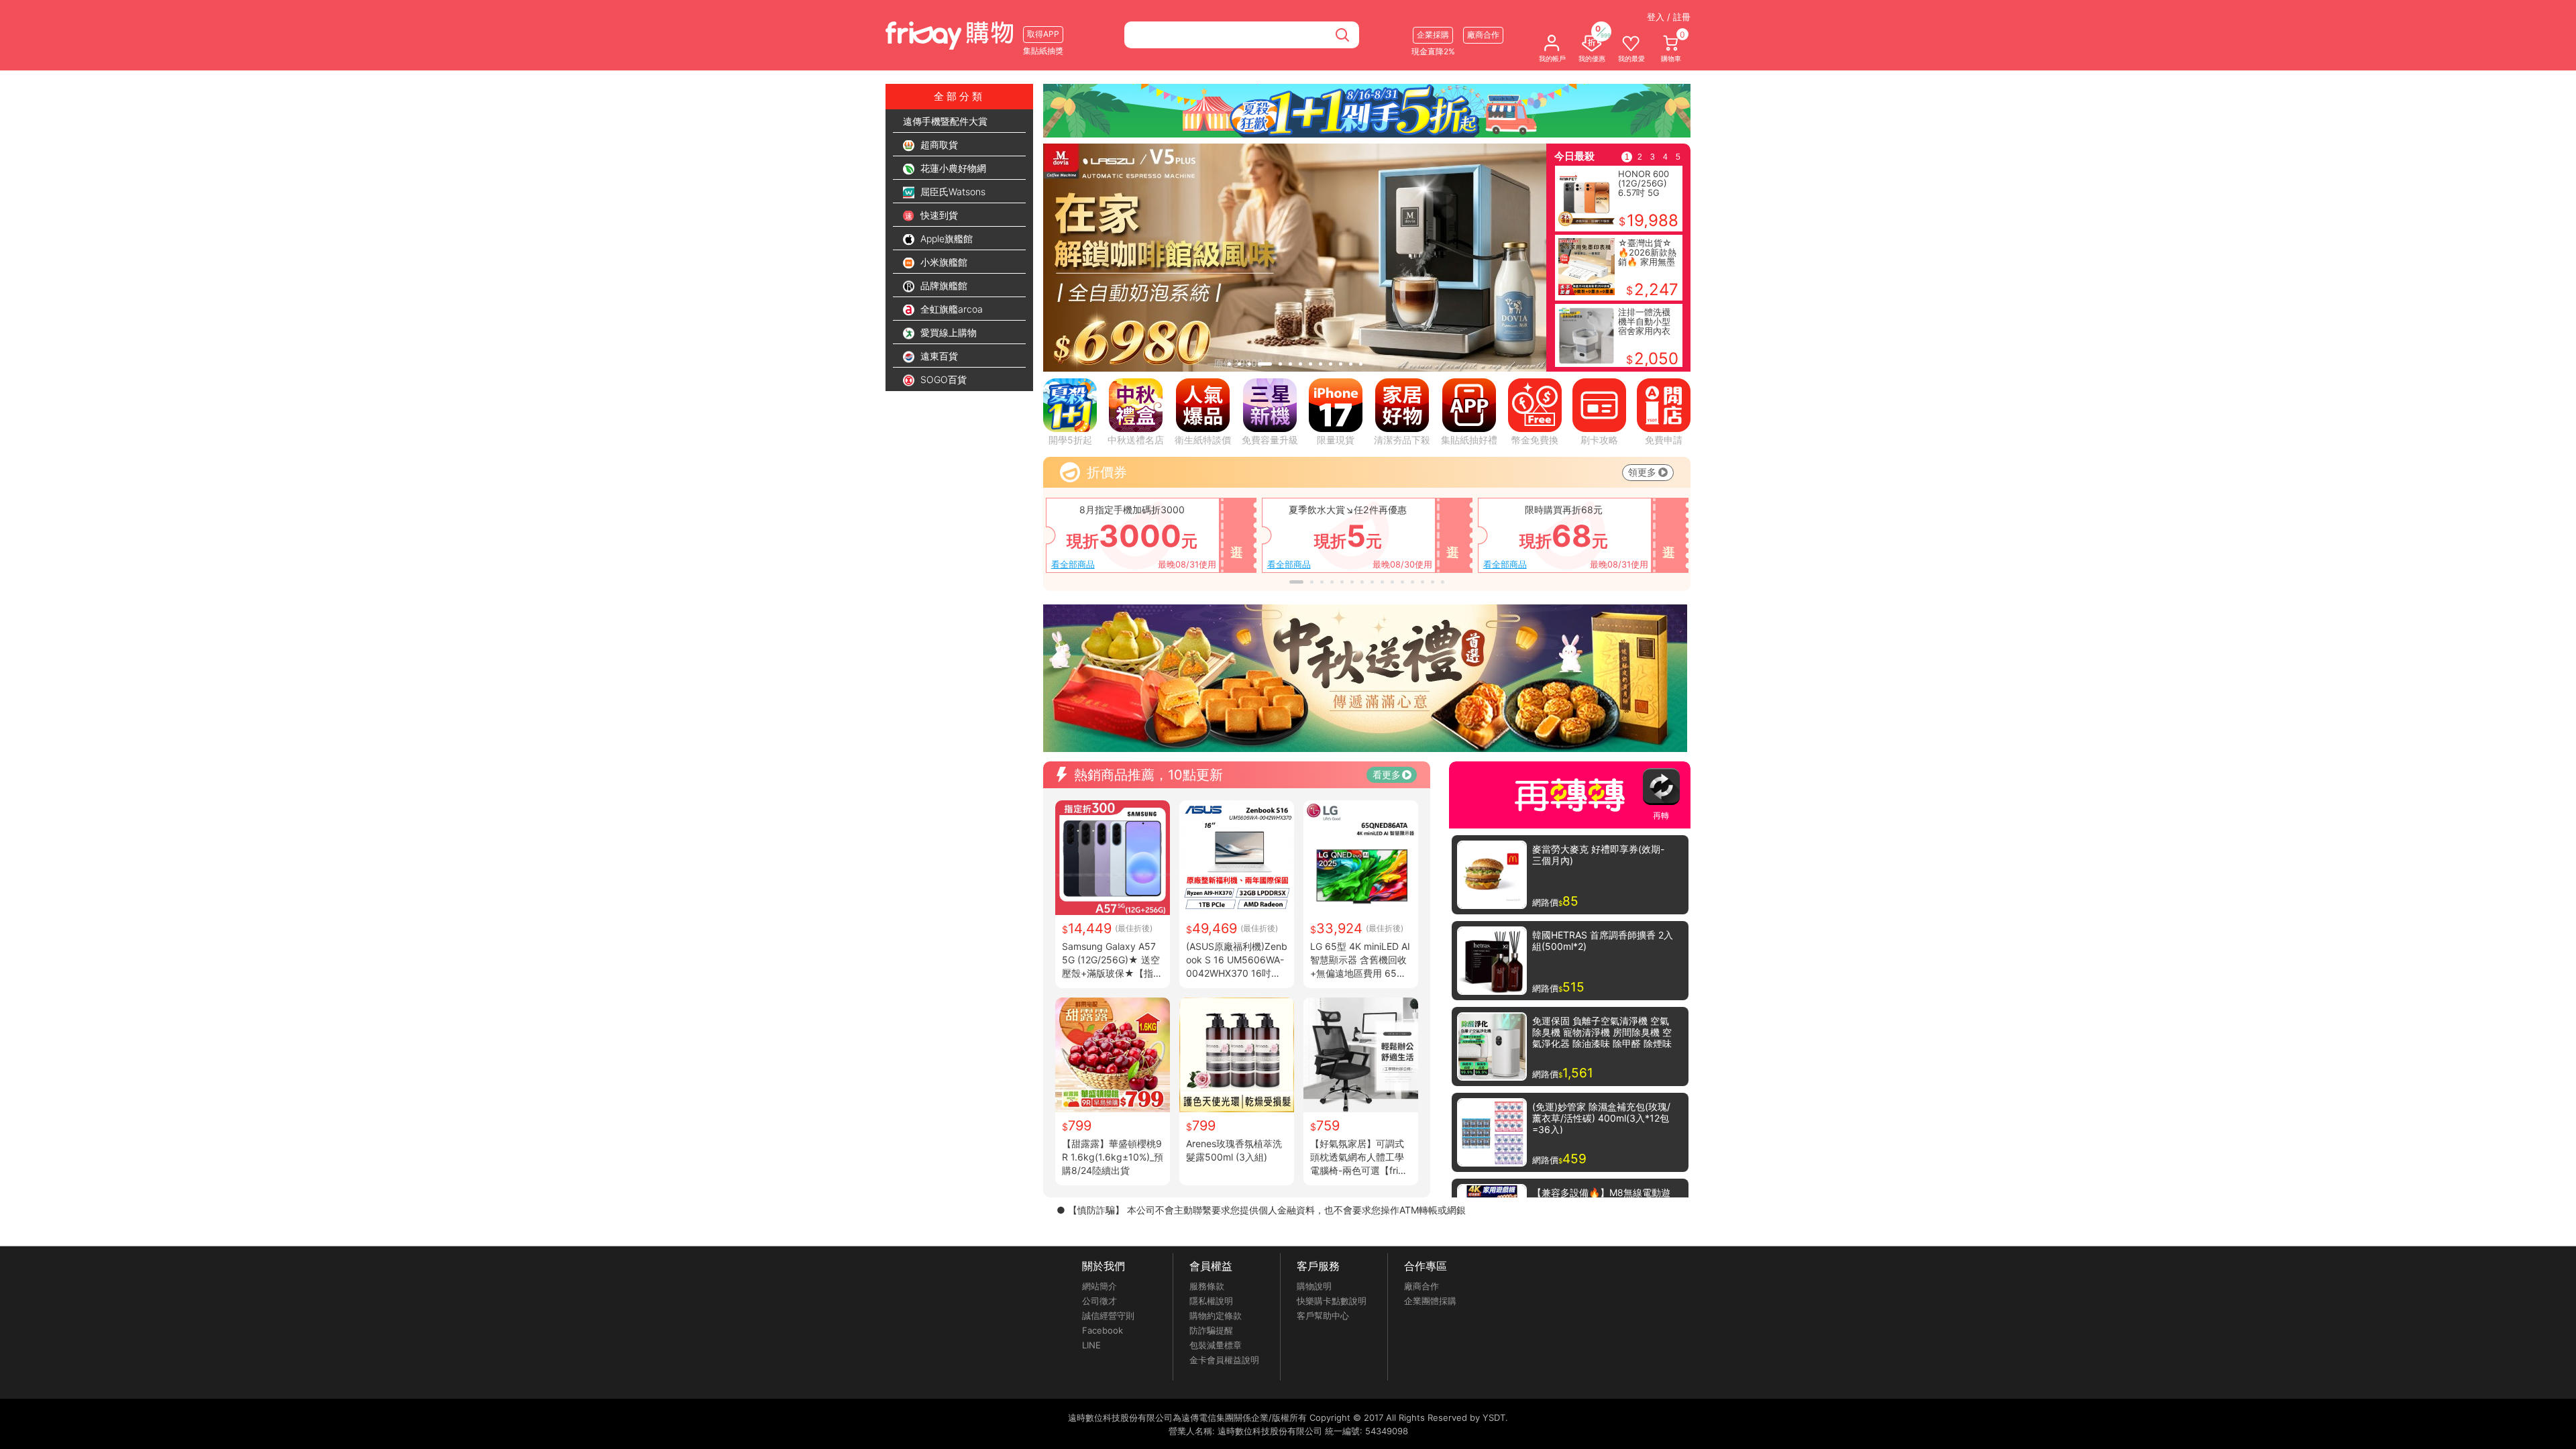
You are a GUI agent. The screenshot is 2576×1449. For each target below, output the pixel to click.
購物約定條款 (1216, 1316)
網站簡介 (1099, 1286)
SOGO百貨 (942, 379)
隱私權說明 (1211, 1301)
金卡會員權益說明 (1224, 1360)
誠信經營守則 (1108, 1316)
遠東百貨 (938, 356)
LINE (1091, 1345)
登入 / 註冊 (1669, 17)
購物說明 (1314, 1286)
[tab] (1229, 364)
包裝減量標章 (1216, 1345)
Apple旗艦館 (945, 238)
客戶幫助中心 (1323, 1316)
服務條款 (1207, 1286)
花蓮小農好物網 (952, 168)
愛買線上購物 (947, 332)
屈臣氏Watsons (952, 192)
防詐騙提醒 (1211, 1330)
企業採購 (1433, 35)
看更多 (1387, 774)
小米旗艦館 (943, 262)
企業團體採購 (1430, 1301)
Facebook (1103, 1330)
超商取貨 (938, 145)
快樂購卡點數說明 (1332, 1301)
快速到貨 (938, 215)
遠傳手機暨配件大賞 (945, 121)
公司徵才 (1099, 1301)
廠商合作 (1421, 1286)
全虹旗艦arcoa (950, 309)
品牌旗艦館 (943, 285)
